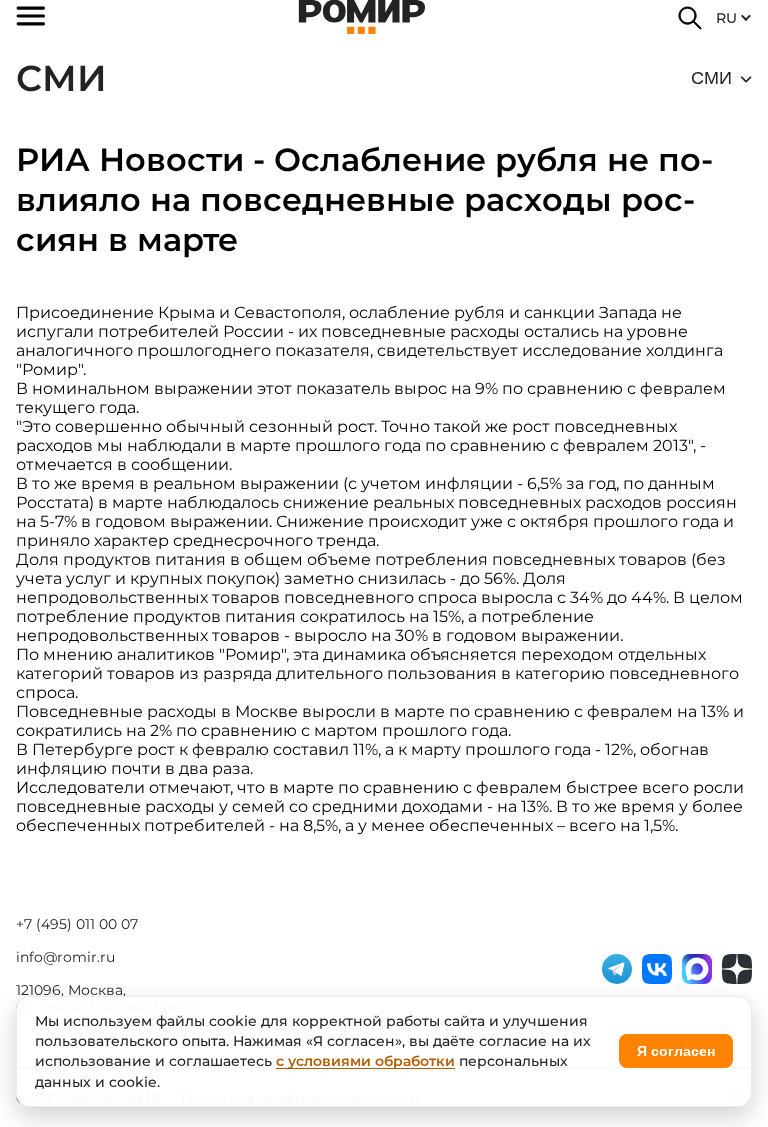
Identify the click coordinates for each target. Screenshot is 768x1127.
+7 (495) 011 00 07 (77, 924)
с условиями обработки (365, 1061)
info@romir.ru (65, 957)
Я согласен (676, 1051)
